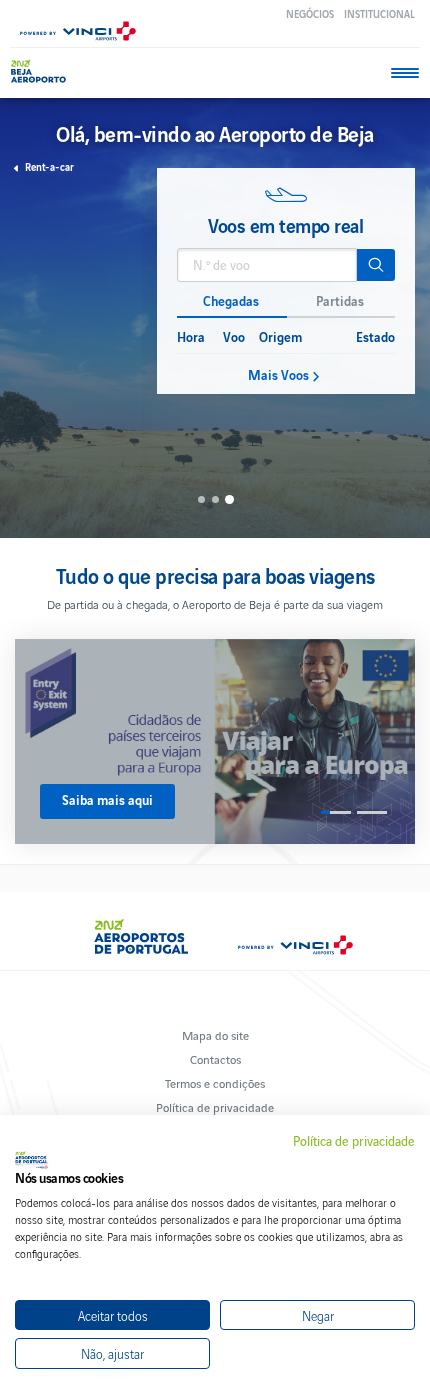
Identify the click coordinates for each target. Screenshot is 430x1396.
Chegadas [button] (231, 300)
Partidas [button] (340, 300)
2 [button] (215, 499)
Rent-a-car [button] (49, 166)
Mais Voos (278, 375)
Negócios (310, 13)
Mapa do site (215, 1034)
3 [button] (228, 499)
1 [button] (201, 499)
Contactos (215, 1058)
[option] (286, 281)
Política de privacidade (215, 1106)
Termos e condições (215, 1082)
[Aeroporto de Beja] (48, 71)
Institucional (379, 13)
